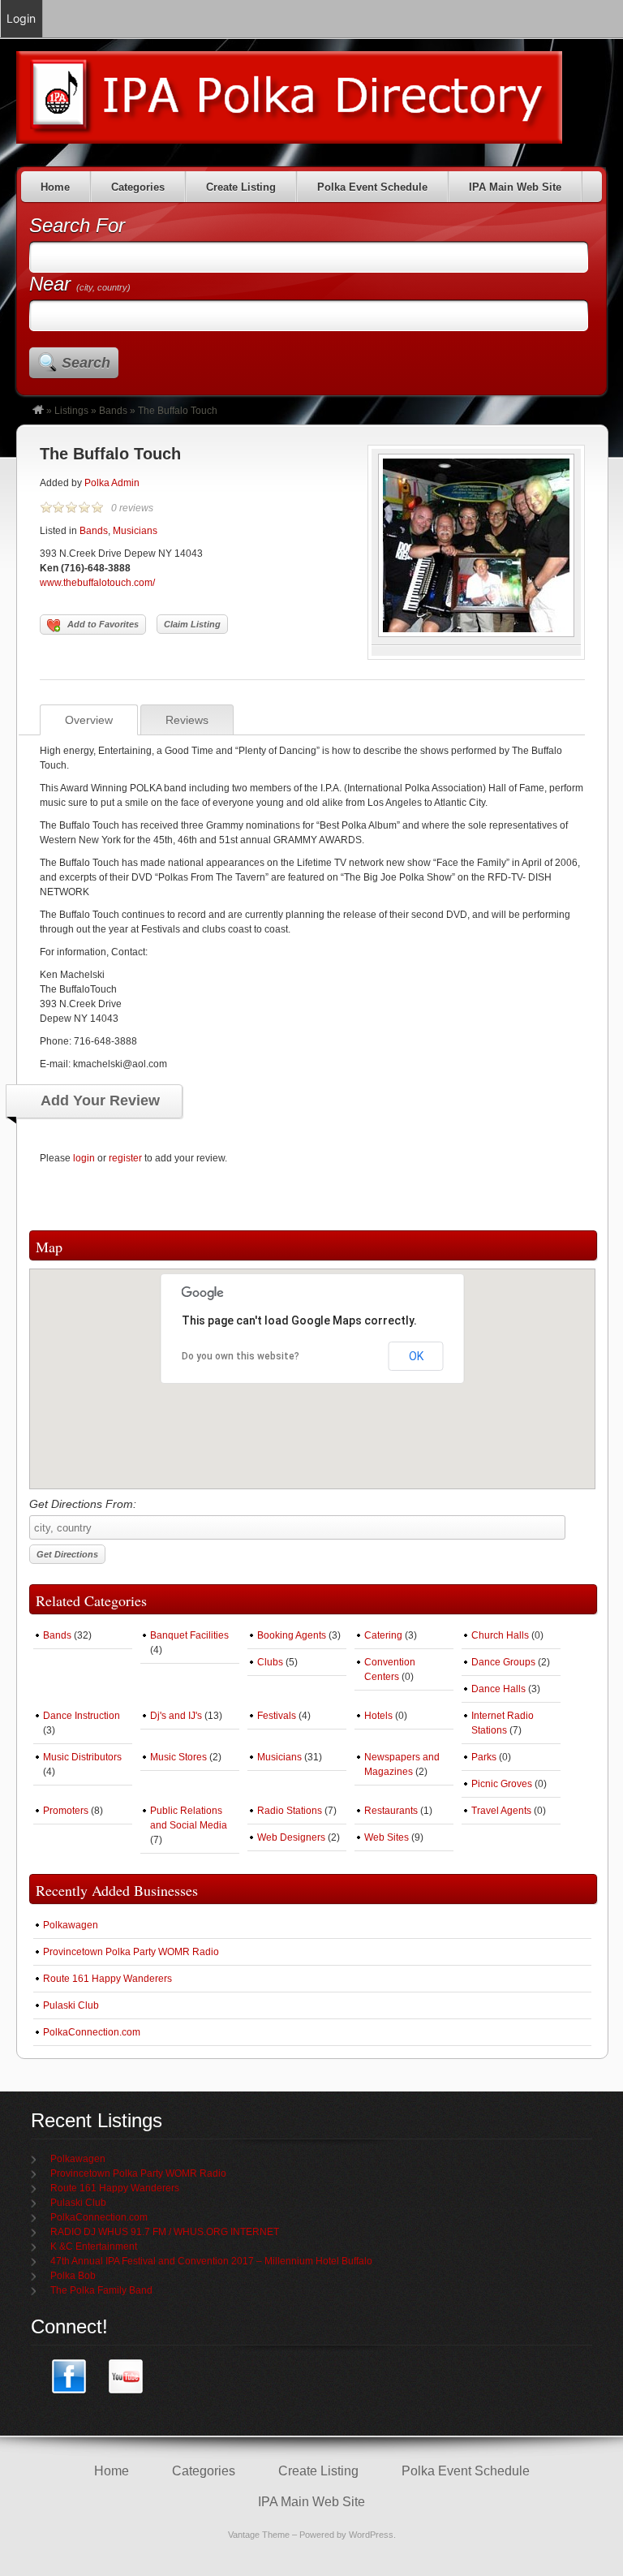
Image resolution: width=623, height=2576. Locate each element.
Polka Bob (73, 2276)
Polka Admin (112, 483)
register (125, 1158)
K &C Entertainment (94, 2246)
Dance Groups (503, 1662)
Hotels (378, 1716)
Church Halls (500, 1635)
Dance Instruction (82, 1716)
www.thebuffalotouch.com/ (97, 583)
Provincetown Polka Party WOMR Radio (131, 1952)
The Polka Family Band (101, 2290)
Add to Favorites (103, 624)
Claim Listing (192, 624)
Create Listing (241, 187)
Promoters (66, 1811)
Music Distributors (82, 1757)
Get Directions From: (83, 1504)
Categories (138, 187)
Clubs (270, 1662)
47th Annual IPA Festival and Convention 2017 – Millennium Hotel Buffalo (211, 2261)
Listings (71, 411)
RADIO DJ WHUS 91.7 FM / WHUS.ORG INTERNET (165, 2232)
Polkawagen (71, 1925)
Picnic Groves (502, 1784)
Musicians (135, 531)
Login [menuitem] (21, 18)
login (84, 1158)
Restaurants (391, 1811)
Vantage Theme (259, 2535)
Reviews (187, 720)
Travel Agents (501, 1811)
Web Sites (387, 1837)
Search (86, 363)
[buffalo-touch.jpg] (476, 634)
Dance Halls (498, 1689)
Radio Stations (290, 1811)
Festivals (277, 1716)
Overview (89, 720)
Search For (77, 225)
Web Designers (291, 1837)
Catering (383, 1635)
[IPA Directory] (38, 411)
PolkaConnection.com (92, 2032)
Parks (484, 1757)
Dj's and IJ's (176, 1716)
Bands (113, 411)
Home (55, 187)
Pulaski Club (71, 2005)
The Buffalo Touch (110, 454)
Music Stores (178, 1757)
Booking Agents (292, 1635)
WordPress (371, 2535)
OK (416, 1356)
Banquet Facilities (189, 1635)
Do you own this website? (241, 1356)
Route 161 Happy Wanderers (107, 1979)
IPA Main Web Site (515, 187)
